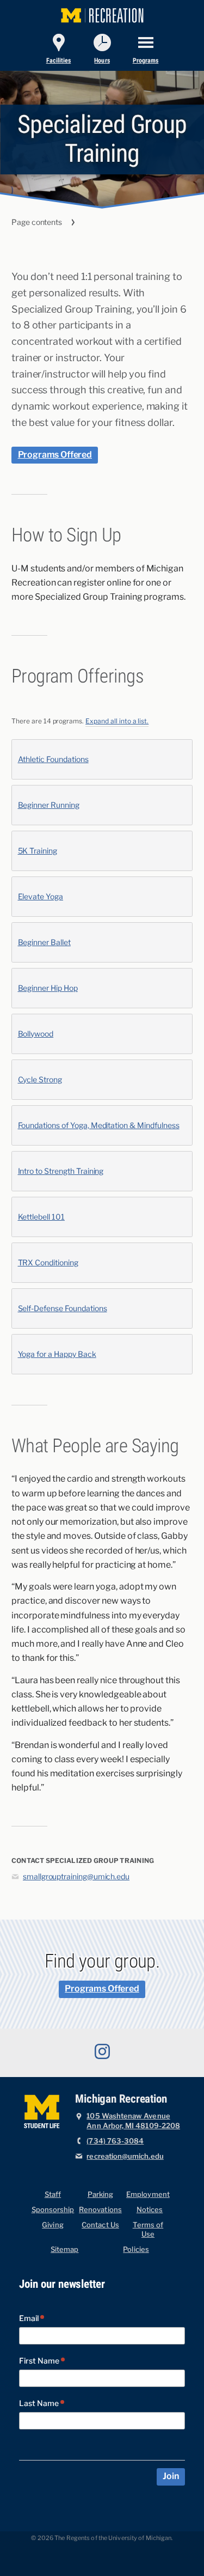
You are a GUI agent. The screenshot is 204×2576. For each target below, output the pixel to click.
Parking (100, 2194)
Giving (52, 2225)
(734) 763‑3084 (115, 2141)
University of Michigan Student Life (43, 2110)
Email (30, 2319)
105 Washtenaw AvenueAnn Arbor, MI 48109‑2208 (133, 2121)
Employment (148, 2194)
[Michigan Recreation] (102, 14)
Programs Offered (55, 455)
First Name (40, 2361)
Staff (53, 2194)
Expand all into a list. (117, 721)
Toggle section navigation (102, 223)
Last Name (40, 2404)
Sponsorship (53, 2210)
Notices (150, 2210)
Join (171, 2476)
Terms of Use (148, 2230)
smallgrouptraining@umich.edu (76, 1877)
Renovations (100, 2210)
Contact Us (100, 2225)
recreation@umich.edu (125, 2156)
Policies (136, 2249)
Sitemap (64, 2249)
